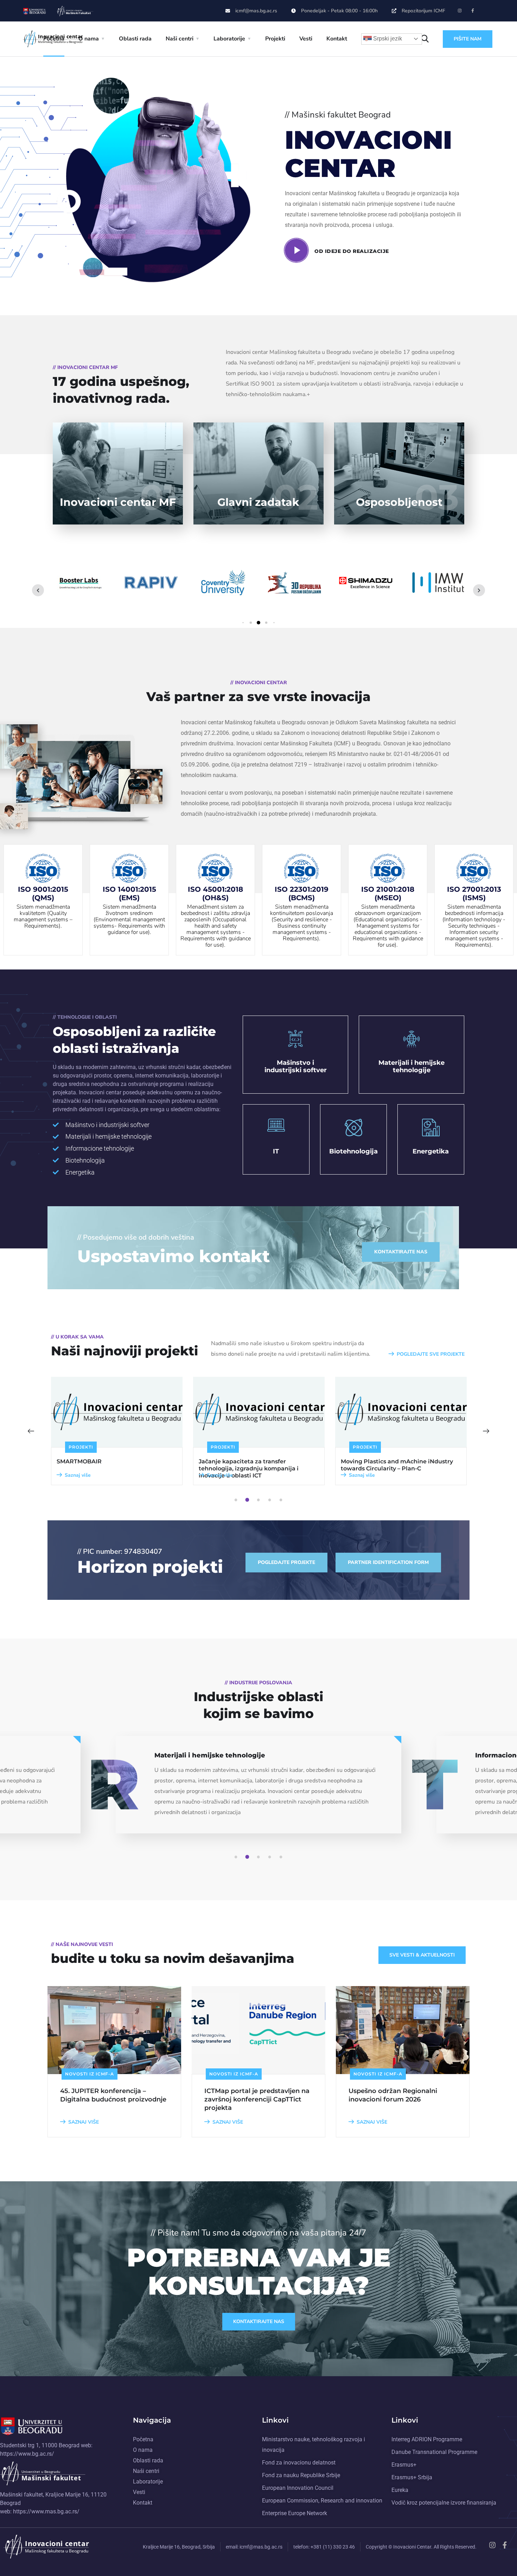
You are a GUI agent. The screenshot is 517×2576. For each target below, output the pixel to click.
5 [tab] (282, 1500)
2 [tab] (248, 1500)
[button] (243, 623)
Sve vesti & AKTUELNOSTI (422, 1955)
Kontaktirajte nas (259, 2321)
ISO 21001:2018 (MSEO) (388, 893)
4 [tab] (271, 1500)
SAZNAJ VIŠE (84, 2122)
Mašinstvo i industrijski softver (296, 1067)
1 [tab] (237, 1500)
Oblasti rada (135, 39)
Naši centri (180, 39)
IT (276, 1151)
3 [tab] (260, 1500)
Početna (54, 39)
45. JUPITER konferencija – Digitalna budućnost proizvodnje (113, 2095)
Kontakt (337, 39)
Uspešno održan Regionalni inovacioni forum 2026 (393, 2095)
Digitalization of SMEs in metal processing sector (385, 1465)
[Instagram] (460, 11)
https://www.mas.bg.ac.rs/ (46, 2511)
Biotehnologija (353, 1151)
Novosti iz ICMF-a (90, 2074)
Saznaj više (78, 1475)
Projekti (275, 39)
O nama (89, 39)
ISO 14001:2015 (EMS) (129, 893)
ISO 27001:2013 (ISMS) (474, 893)
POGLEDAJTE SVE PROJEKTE (431, 1354)
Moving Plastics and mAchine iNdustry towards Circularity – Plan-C (255, 1465)
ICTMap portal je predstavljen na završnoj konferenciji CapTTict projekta (257, 2099)
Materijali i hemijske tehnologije (411, 1067)
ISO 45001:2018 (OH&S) (215, 893)
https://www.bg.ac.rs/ (27, 2454)
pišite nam (468, 39)
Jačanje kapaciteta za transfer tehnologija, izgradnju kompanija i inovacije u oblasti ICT (107, 1468)
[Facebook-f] (473, 11)
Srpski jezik (387, 39)
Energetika (431, 1151)
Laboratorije (229, 39)
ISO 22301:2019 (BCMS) (302, 893)
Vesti (306, 39)
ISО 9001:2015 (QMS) (43, 893)
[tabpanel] (117, 1431)
